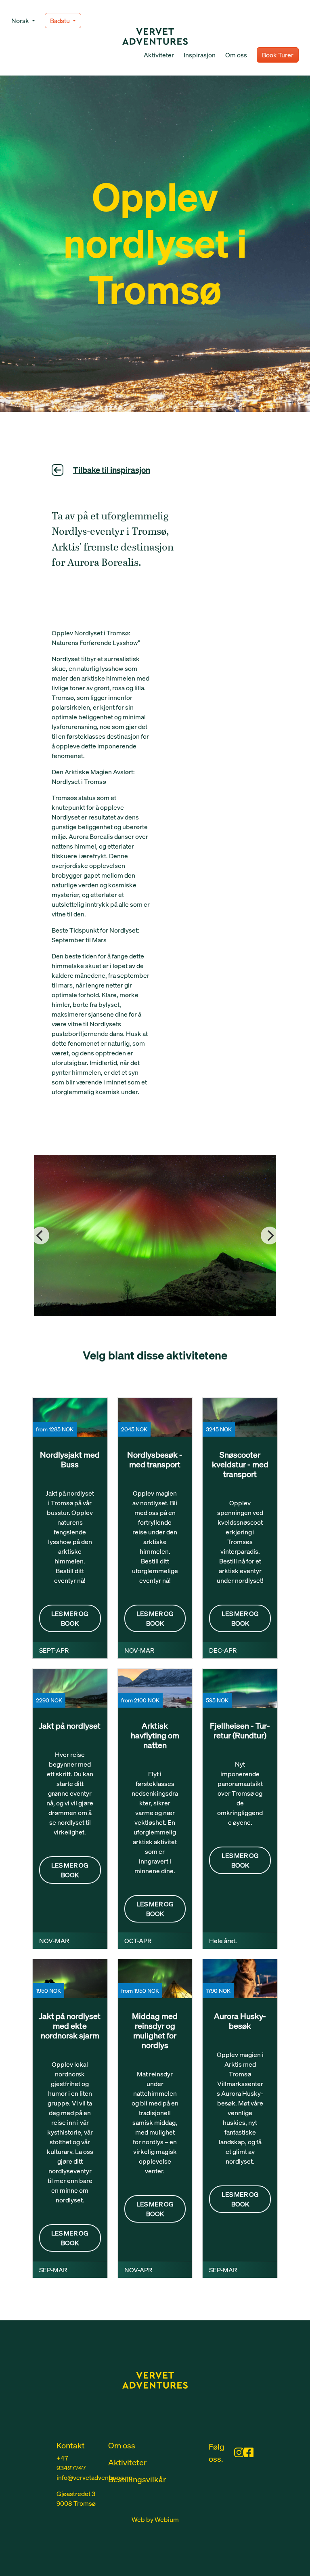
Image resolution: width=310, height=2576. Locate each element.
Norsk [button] (21, 20)
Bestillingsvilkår (137, 2479)
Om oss (236, 55)
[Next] (270, 1235)
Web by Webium (155, 2519)
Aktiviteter (127, 2462)
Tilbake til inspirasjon (112, 470)
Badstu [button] (61, 20)
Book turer (278, 55)
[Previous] (40, 1235)
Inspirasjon (200, 55)
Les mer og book (70, 1618)
